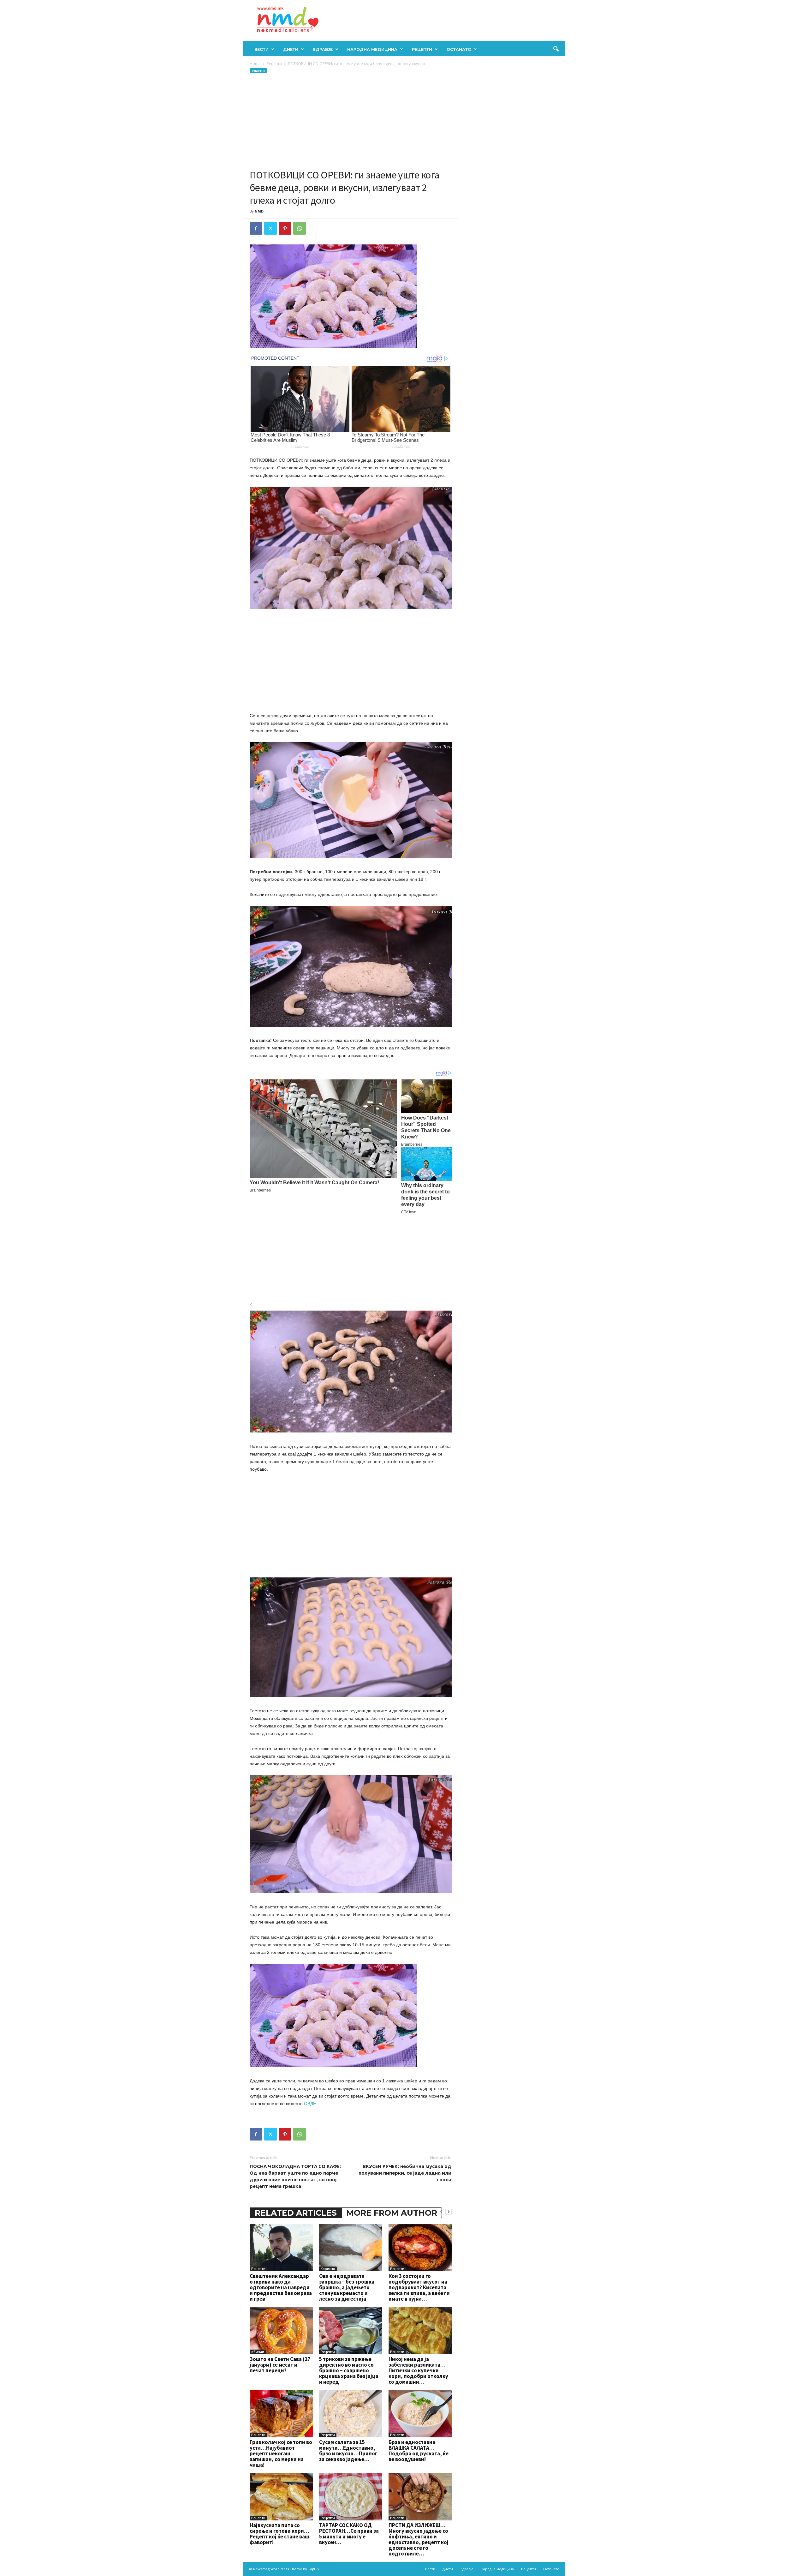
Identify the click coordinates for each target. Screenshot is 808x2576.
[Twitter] (270, 228)
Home (255, 64)
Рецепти (422, 49)
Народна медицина (372, 49)
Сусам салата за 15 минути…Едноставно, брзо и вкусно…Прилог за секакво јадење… (348, 2451)
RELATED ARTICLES (296, 2213)
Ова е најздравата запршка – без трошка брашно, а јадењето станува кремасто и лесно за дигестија (347, 2287)
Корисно (328, 2269)
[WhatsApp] (300, 228)
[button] (556, 49)
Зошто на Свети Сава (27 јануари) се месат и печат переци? (280, 2365)
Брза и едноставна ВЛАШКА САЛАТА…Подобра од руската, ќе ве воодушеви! (419, 2451)
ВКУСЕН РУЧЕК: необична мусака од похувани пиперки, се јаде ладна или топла (405, 2173)
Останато (459, 49)
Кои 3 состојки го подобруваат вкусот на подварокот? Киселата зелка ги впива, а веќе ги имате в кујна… (419, 2287)
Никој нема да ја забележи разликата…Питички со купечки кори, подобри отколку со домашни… (418, 2370)
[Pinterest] (285, 228)
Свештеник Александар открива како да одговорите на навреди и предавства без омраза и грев (281, 2287)
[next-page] (449, 2211)
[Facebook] (256, 228)
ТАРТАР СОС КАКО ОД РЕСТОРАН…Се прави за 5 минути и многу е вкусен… (349, 2534)
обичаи (258, 2352)
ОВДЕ (310, 2104)
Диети (291, 49)
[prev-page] (441, 2211)
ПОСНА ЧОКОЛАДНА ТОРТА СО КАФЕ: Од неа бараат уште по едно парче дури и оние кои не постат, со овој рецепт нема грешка (295, 2176)
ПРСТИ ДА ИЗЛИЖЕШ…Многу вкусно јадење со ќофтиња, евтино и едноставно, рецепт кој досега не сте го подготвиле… (419, 2539)
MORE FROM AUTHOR (392, 2213)
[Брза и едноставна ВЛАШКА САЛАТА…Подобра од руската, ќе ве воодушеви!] (420, 2414)
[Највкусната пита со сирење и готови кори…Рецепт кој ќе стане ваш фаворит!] (281, 2497)
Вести (261, 49)
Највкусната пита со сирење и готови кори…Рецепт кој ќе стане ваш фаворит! (279, 2534)
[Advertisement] (351, 121)
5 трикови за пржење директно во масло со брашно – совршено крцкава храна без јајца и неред (349, 2370)
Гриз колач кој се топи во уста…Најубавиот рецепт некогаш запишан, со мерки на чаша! (281, 2453)
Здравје (323, 49)
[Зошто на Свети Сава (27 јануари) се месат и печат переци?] (281, 2331)
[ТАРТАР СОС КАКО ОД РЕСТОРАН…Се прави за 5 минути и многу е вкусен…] (351, 2497)
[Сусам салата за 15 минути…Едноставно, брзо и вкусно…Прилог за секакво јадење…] (351, 2414)
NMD (259, 211)
